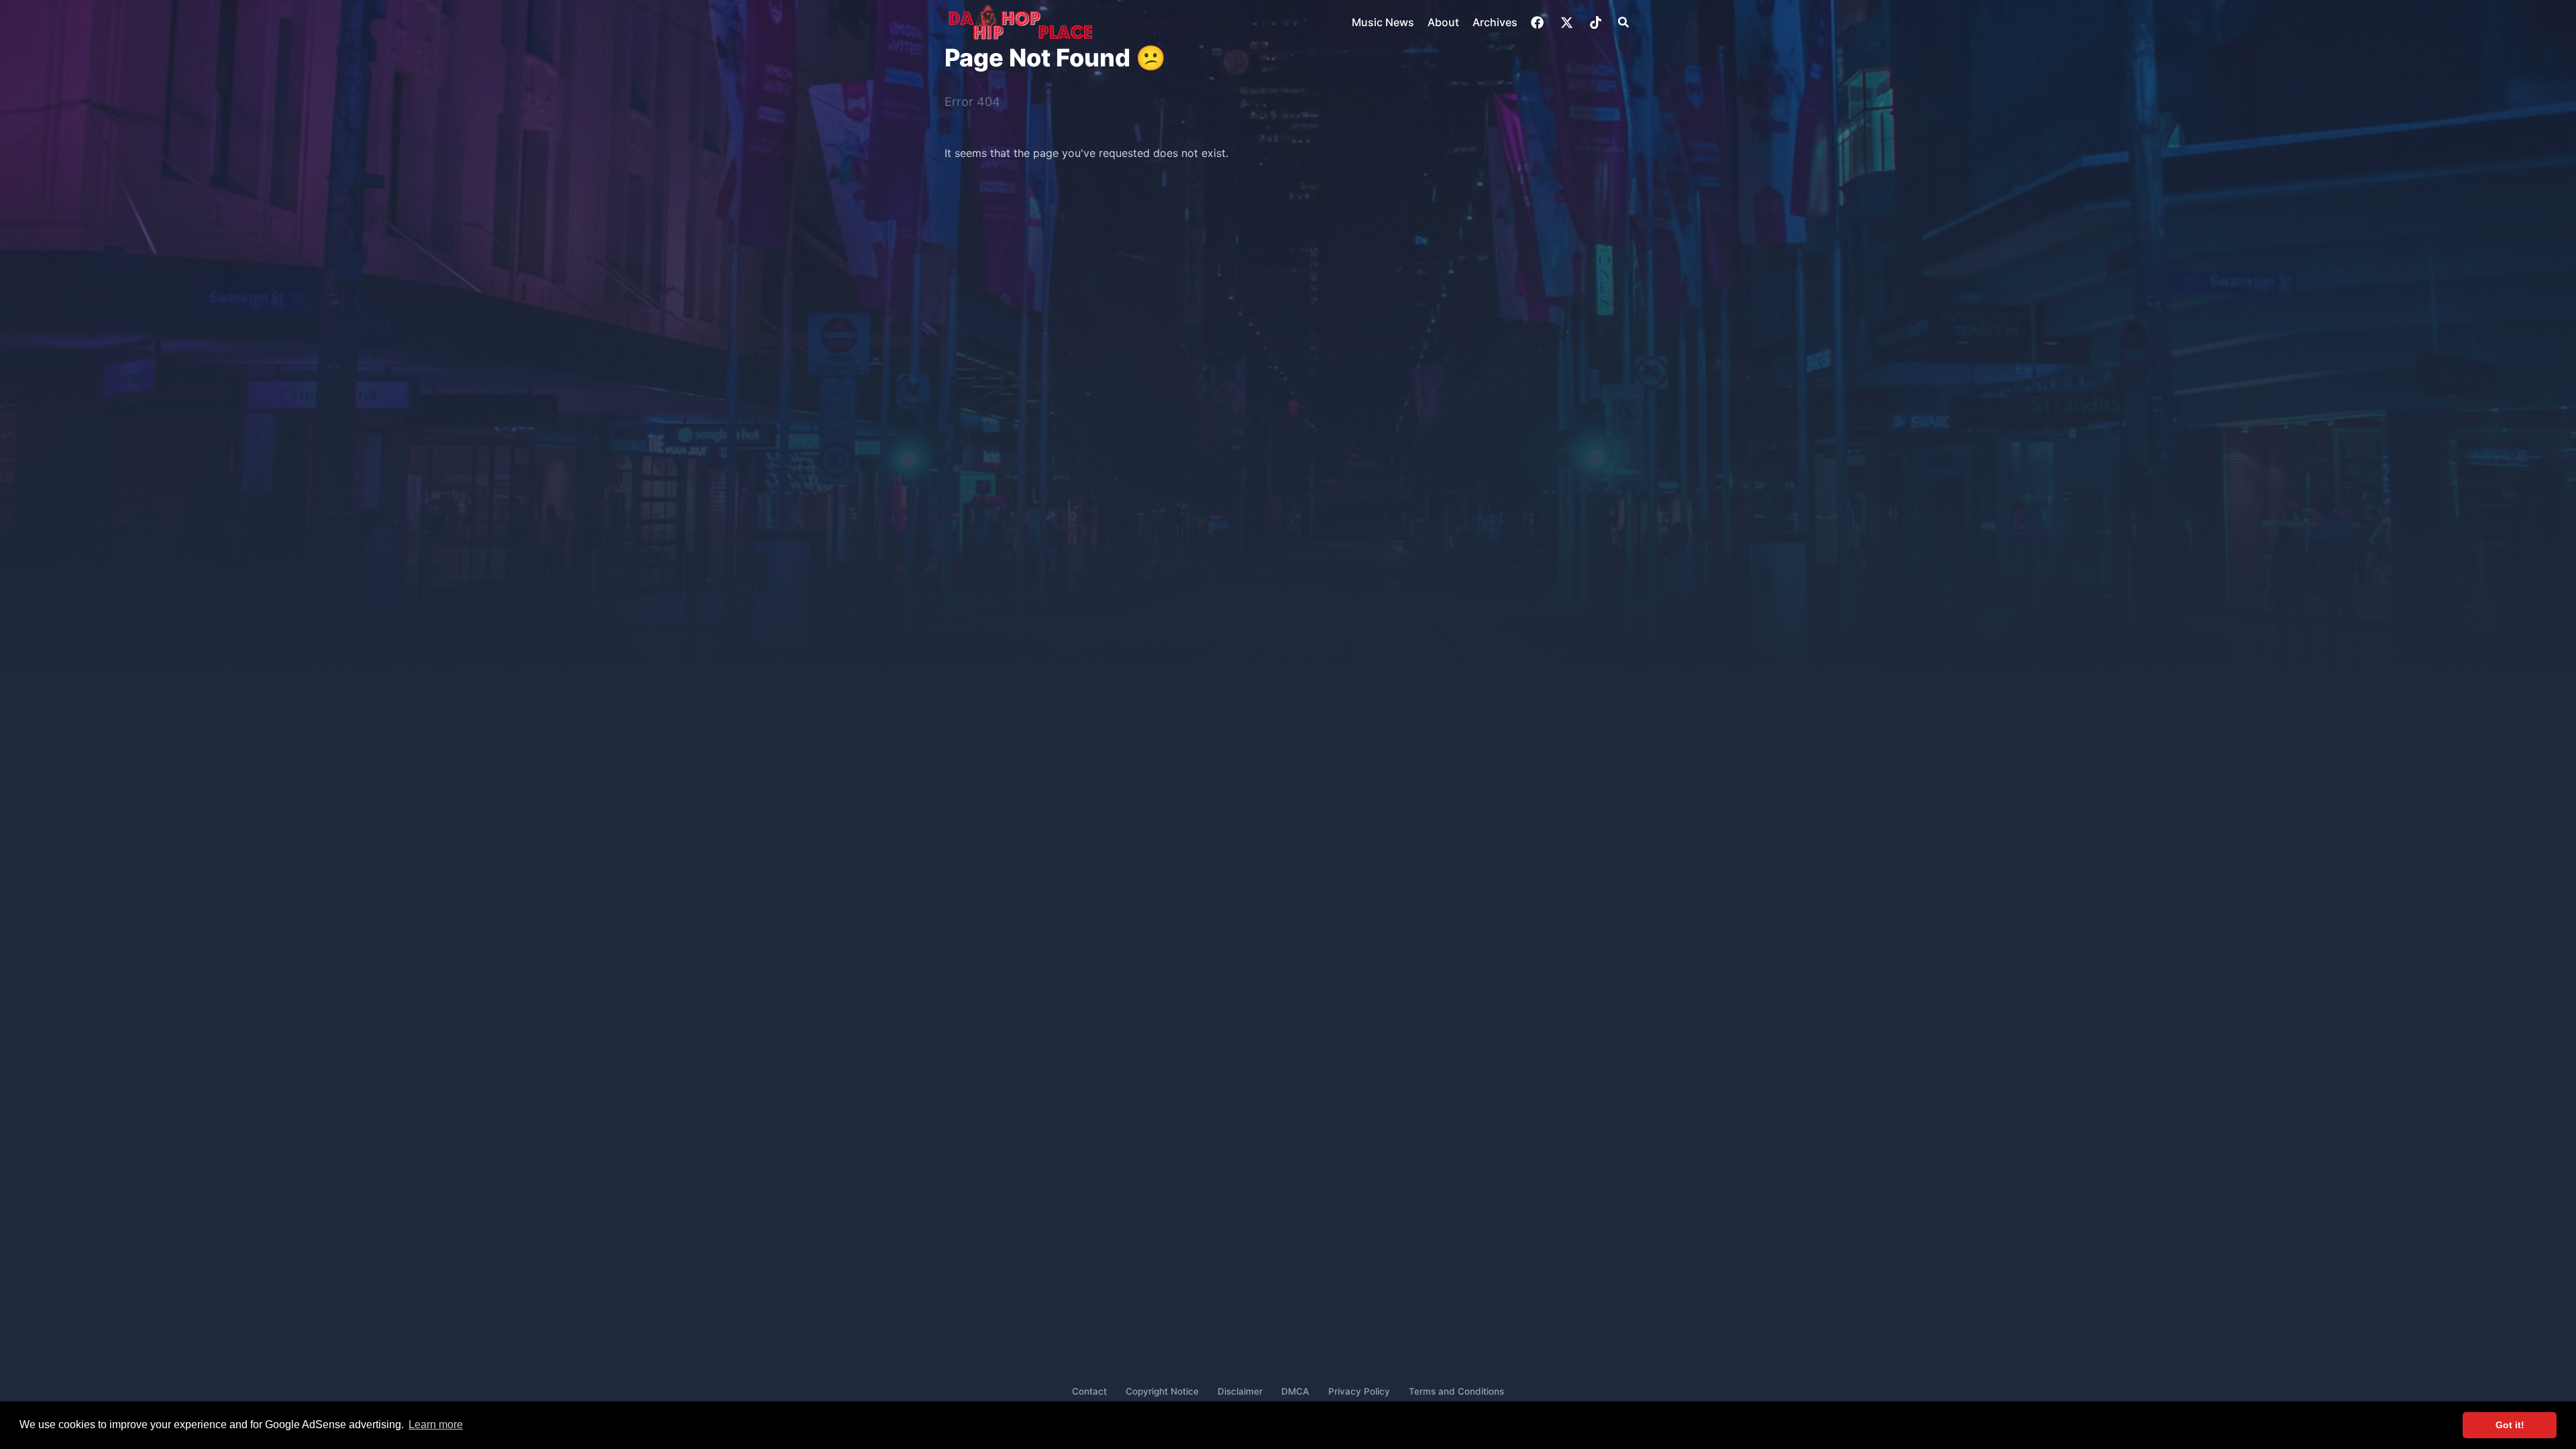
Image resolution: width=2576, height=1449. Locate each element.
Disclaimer (1240, 1391)
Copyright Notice (1162, 1391)
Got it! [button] (2510, 1425)
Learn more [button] (436, 1425)
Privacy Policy (1359, 1391)
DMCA (1295, 1391)
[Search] (1623, 22)
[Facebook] (1539, 22)
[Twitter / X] (1568, 22)
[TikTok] (1597, 22)
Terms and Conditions (1456, 1391)
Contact (1089, 1391)
